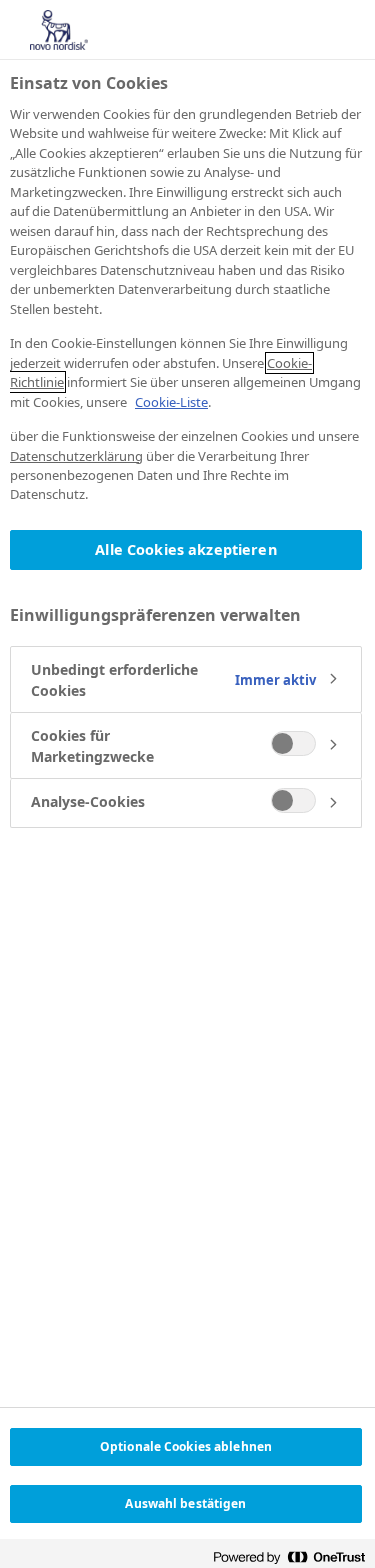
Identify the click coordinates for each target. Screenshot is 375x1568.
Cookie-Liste (171, 402)
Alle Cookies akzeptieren (185, 549)
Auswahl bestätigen (185, 1503)
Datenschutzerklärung (76, 456)
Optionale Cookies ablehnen (186, 1446)
